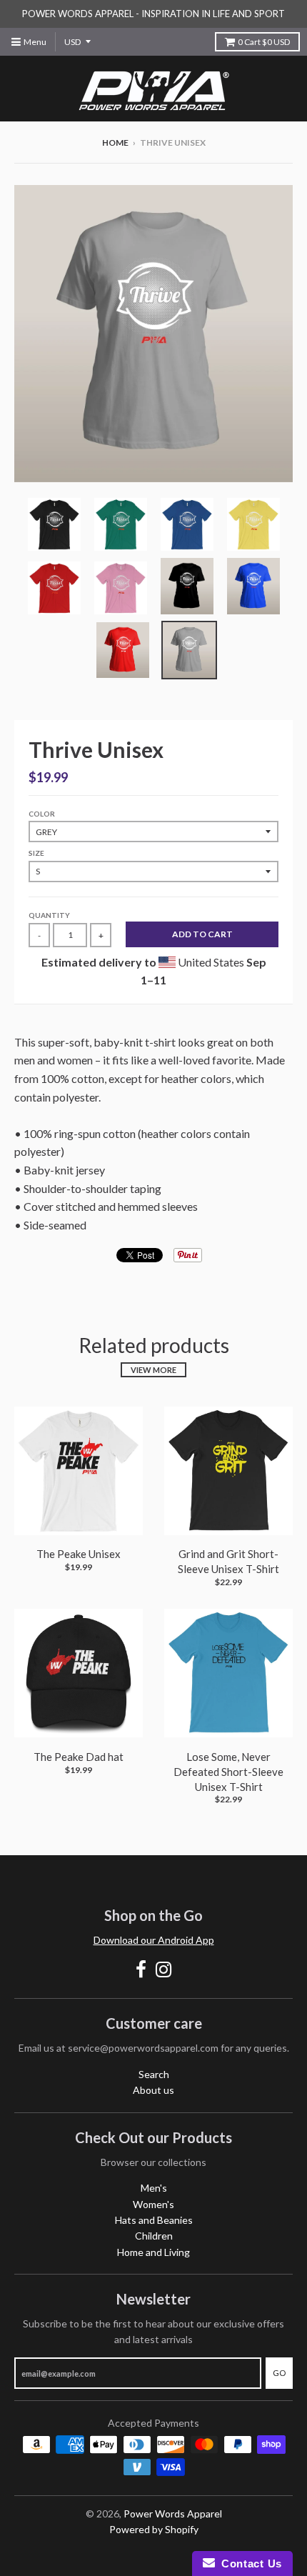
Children (154, 2236)
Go (279, 2373)
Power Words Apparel (173, 2513)
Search (154, 2074)
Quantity (49, 915)
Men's (154, 2188)
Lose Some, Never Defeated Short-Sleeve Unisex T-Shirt (228, 1772)
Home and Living (153, 2252)
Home (115, 143)
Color (42, 814)
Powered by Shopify (154, 2529)
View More (153, 1370)
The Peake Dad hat (79, 1757)
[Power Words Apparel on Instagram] (164, 1969)
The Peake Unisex (79, 1554)
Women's (153, 2204)
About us (153, 2090)
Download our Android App (154, 1940)
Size (36, 853)
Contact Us (248, 2563)
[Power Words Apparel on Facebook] (141, 1969)
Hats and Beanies (154, 2220)
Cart (264, 42)
